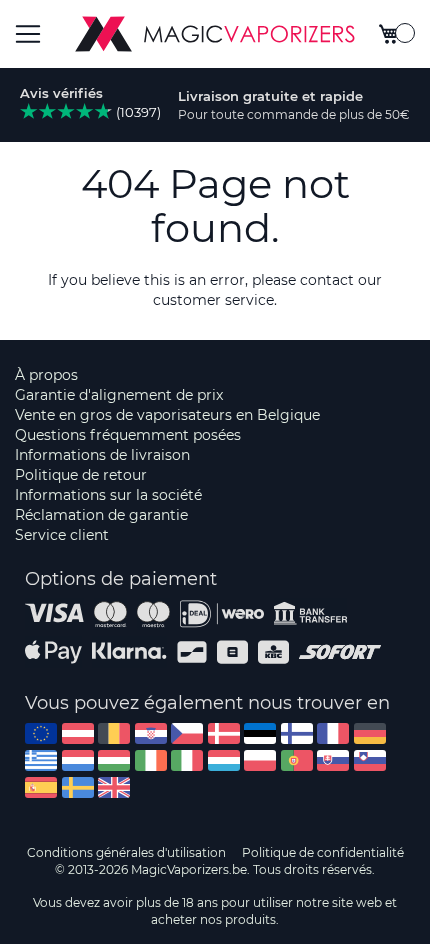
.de (370, 733)
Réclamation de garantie (101, 515)
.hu (114, 760)
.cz (187, 733)
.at (78, 733)
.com (41, 733)
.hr (151, 733)
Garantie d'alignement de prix (119, 395)
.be (114, 733)
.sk (333, 760)
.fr (333, 733)
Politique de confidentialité (323, 852)
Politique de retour (81, 475)
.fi (297, 733)
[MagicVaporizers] (215, 34)
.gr (41, 760)
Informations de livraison (102, 455)
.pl (260, 760)
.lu (224, 760)
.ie (151, 760)
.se (78, 787)
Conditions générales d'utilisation (126, 852)
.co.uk (114, 787)
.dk (224, 733)
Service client (62, 535)
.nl (78, 760)
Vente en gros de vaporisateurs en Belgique (167, 415)
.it (187, 760)
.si (370, 760)
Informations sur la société (108, 495)
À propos (46, 375)
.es (41, 787)
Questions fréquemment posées (128, 435)
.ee (260, 733)
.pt (297, 760)
